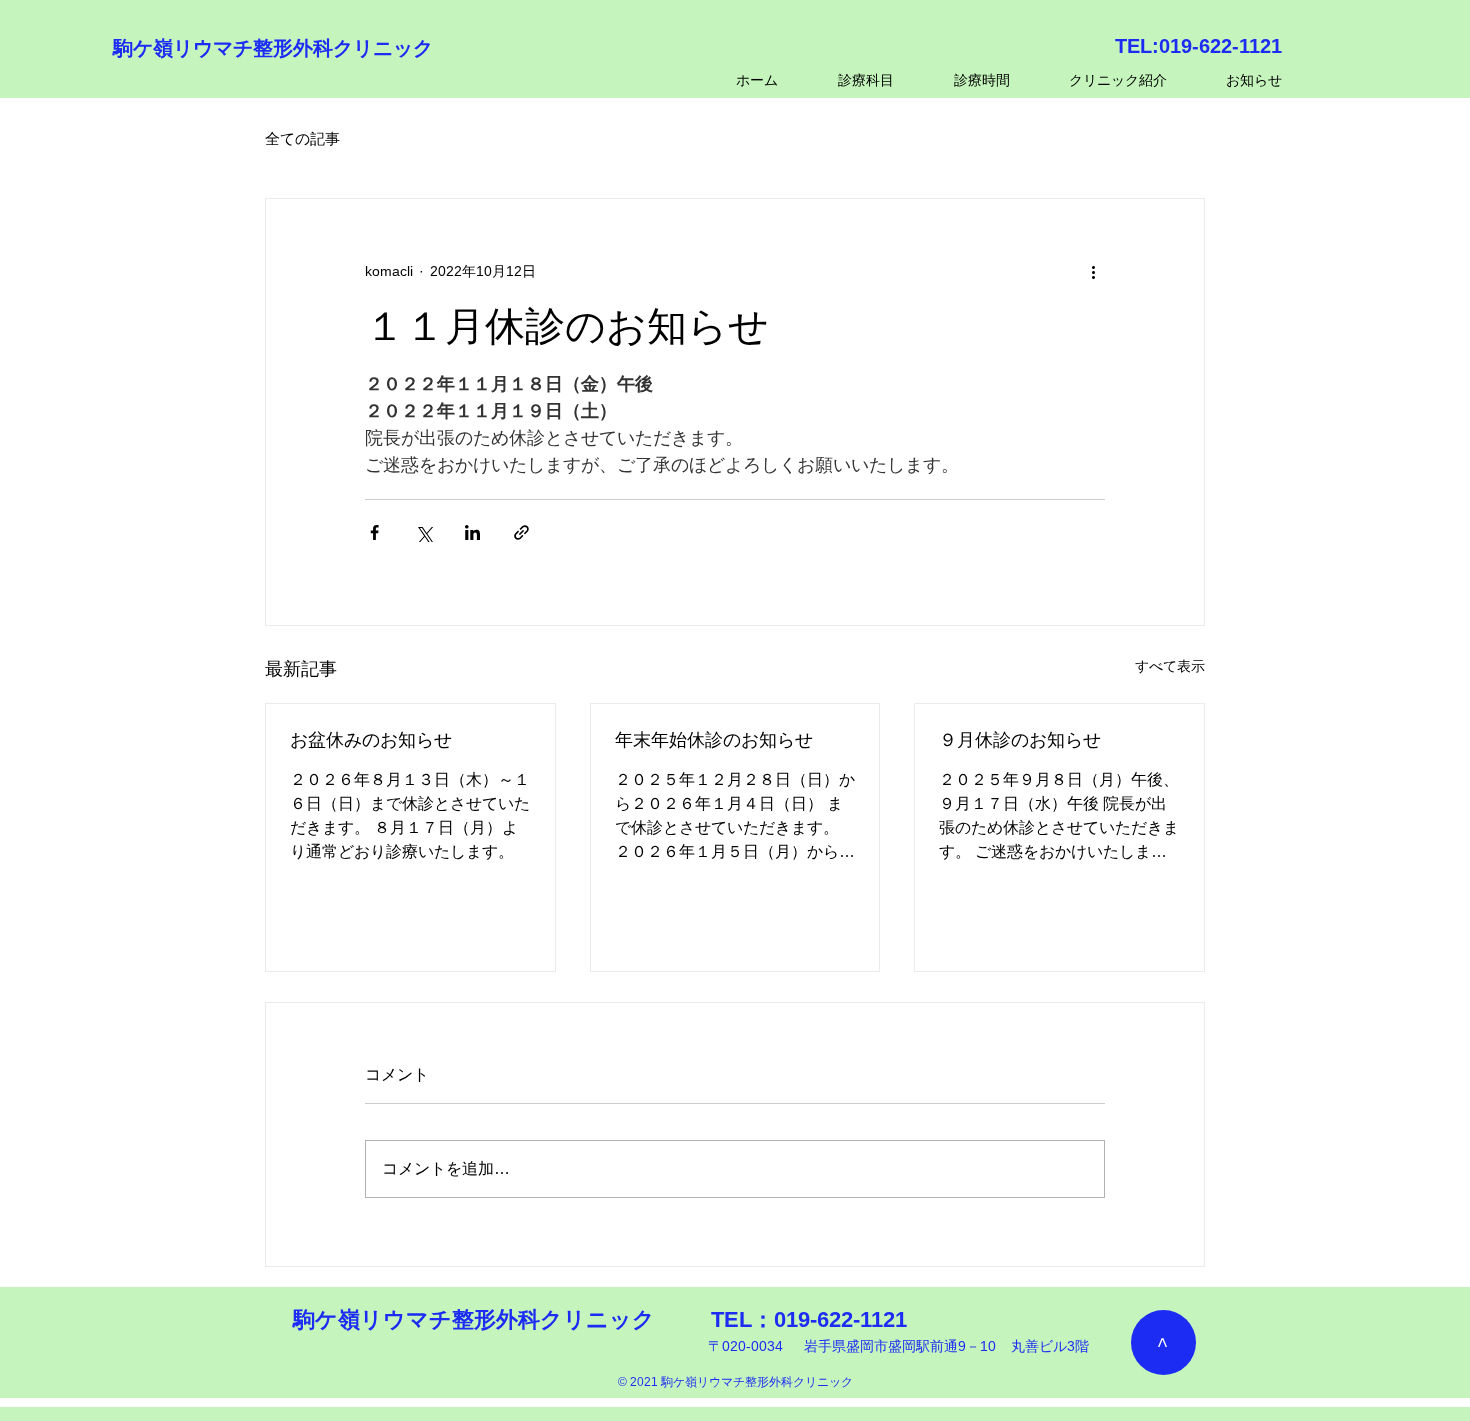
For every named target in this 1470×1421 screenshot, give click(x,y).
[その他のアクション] (1093, 271)
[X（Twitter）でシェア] (423, 532)
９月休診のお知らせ (1020, 740)
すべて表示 (1170, 666)
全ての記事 (302, 138)
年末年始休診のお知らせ (714, 740)
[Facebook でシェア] (374, 532)
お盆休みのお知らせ (371, 740)
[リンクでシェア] (521, 532)
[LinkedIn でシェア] (472, 532)
